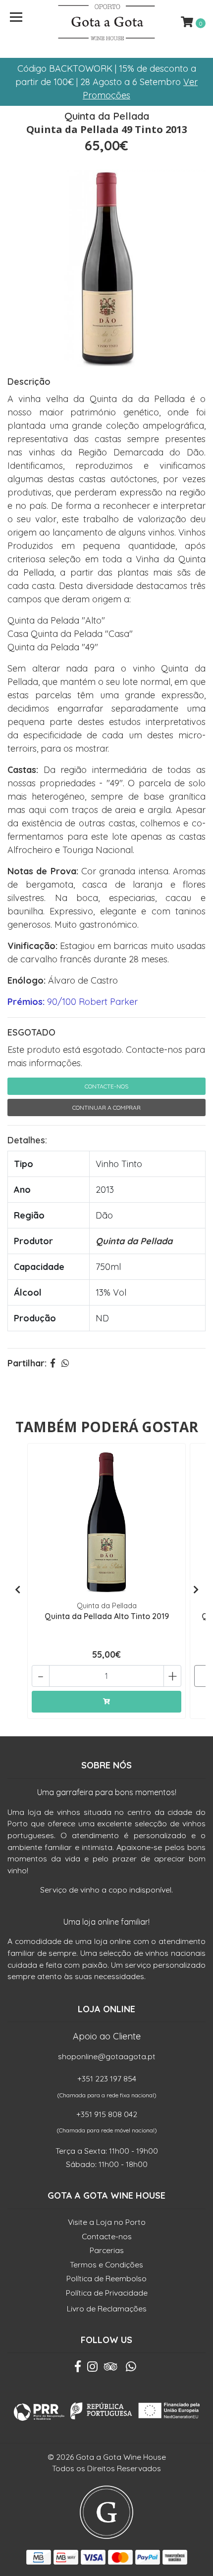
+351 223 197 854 (107, 2079)
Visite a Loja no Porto (107, 2222)
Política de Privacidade (107, 2293)
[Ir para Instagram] (92, 2369)
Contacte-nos (106, 1086)
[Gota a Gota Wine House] (107, 22)
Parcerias (107, 2250)
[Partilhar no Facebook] (53, 1363)
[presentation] (17, 1590)
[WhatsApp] (131, 2369)
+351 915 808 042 (107, 2114)
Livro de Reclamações (107, 2308)
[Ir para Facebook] (78, 2369)
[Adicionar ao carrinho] (106, 1702)
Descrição (29, 382)
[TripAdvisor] (111, 2369)
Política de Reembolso (106, 2278)
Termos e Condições (106, 2264)
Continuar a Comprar (106, 1107)
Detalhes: (27, 1140)
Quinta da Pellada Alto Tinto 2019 (107, 1616)
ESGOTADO (31, 1032)
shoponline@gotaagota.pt (107, 2056)
